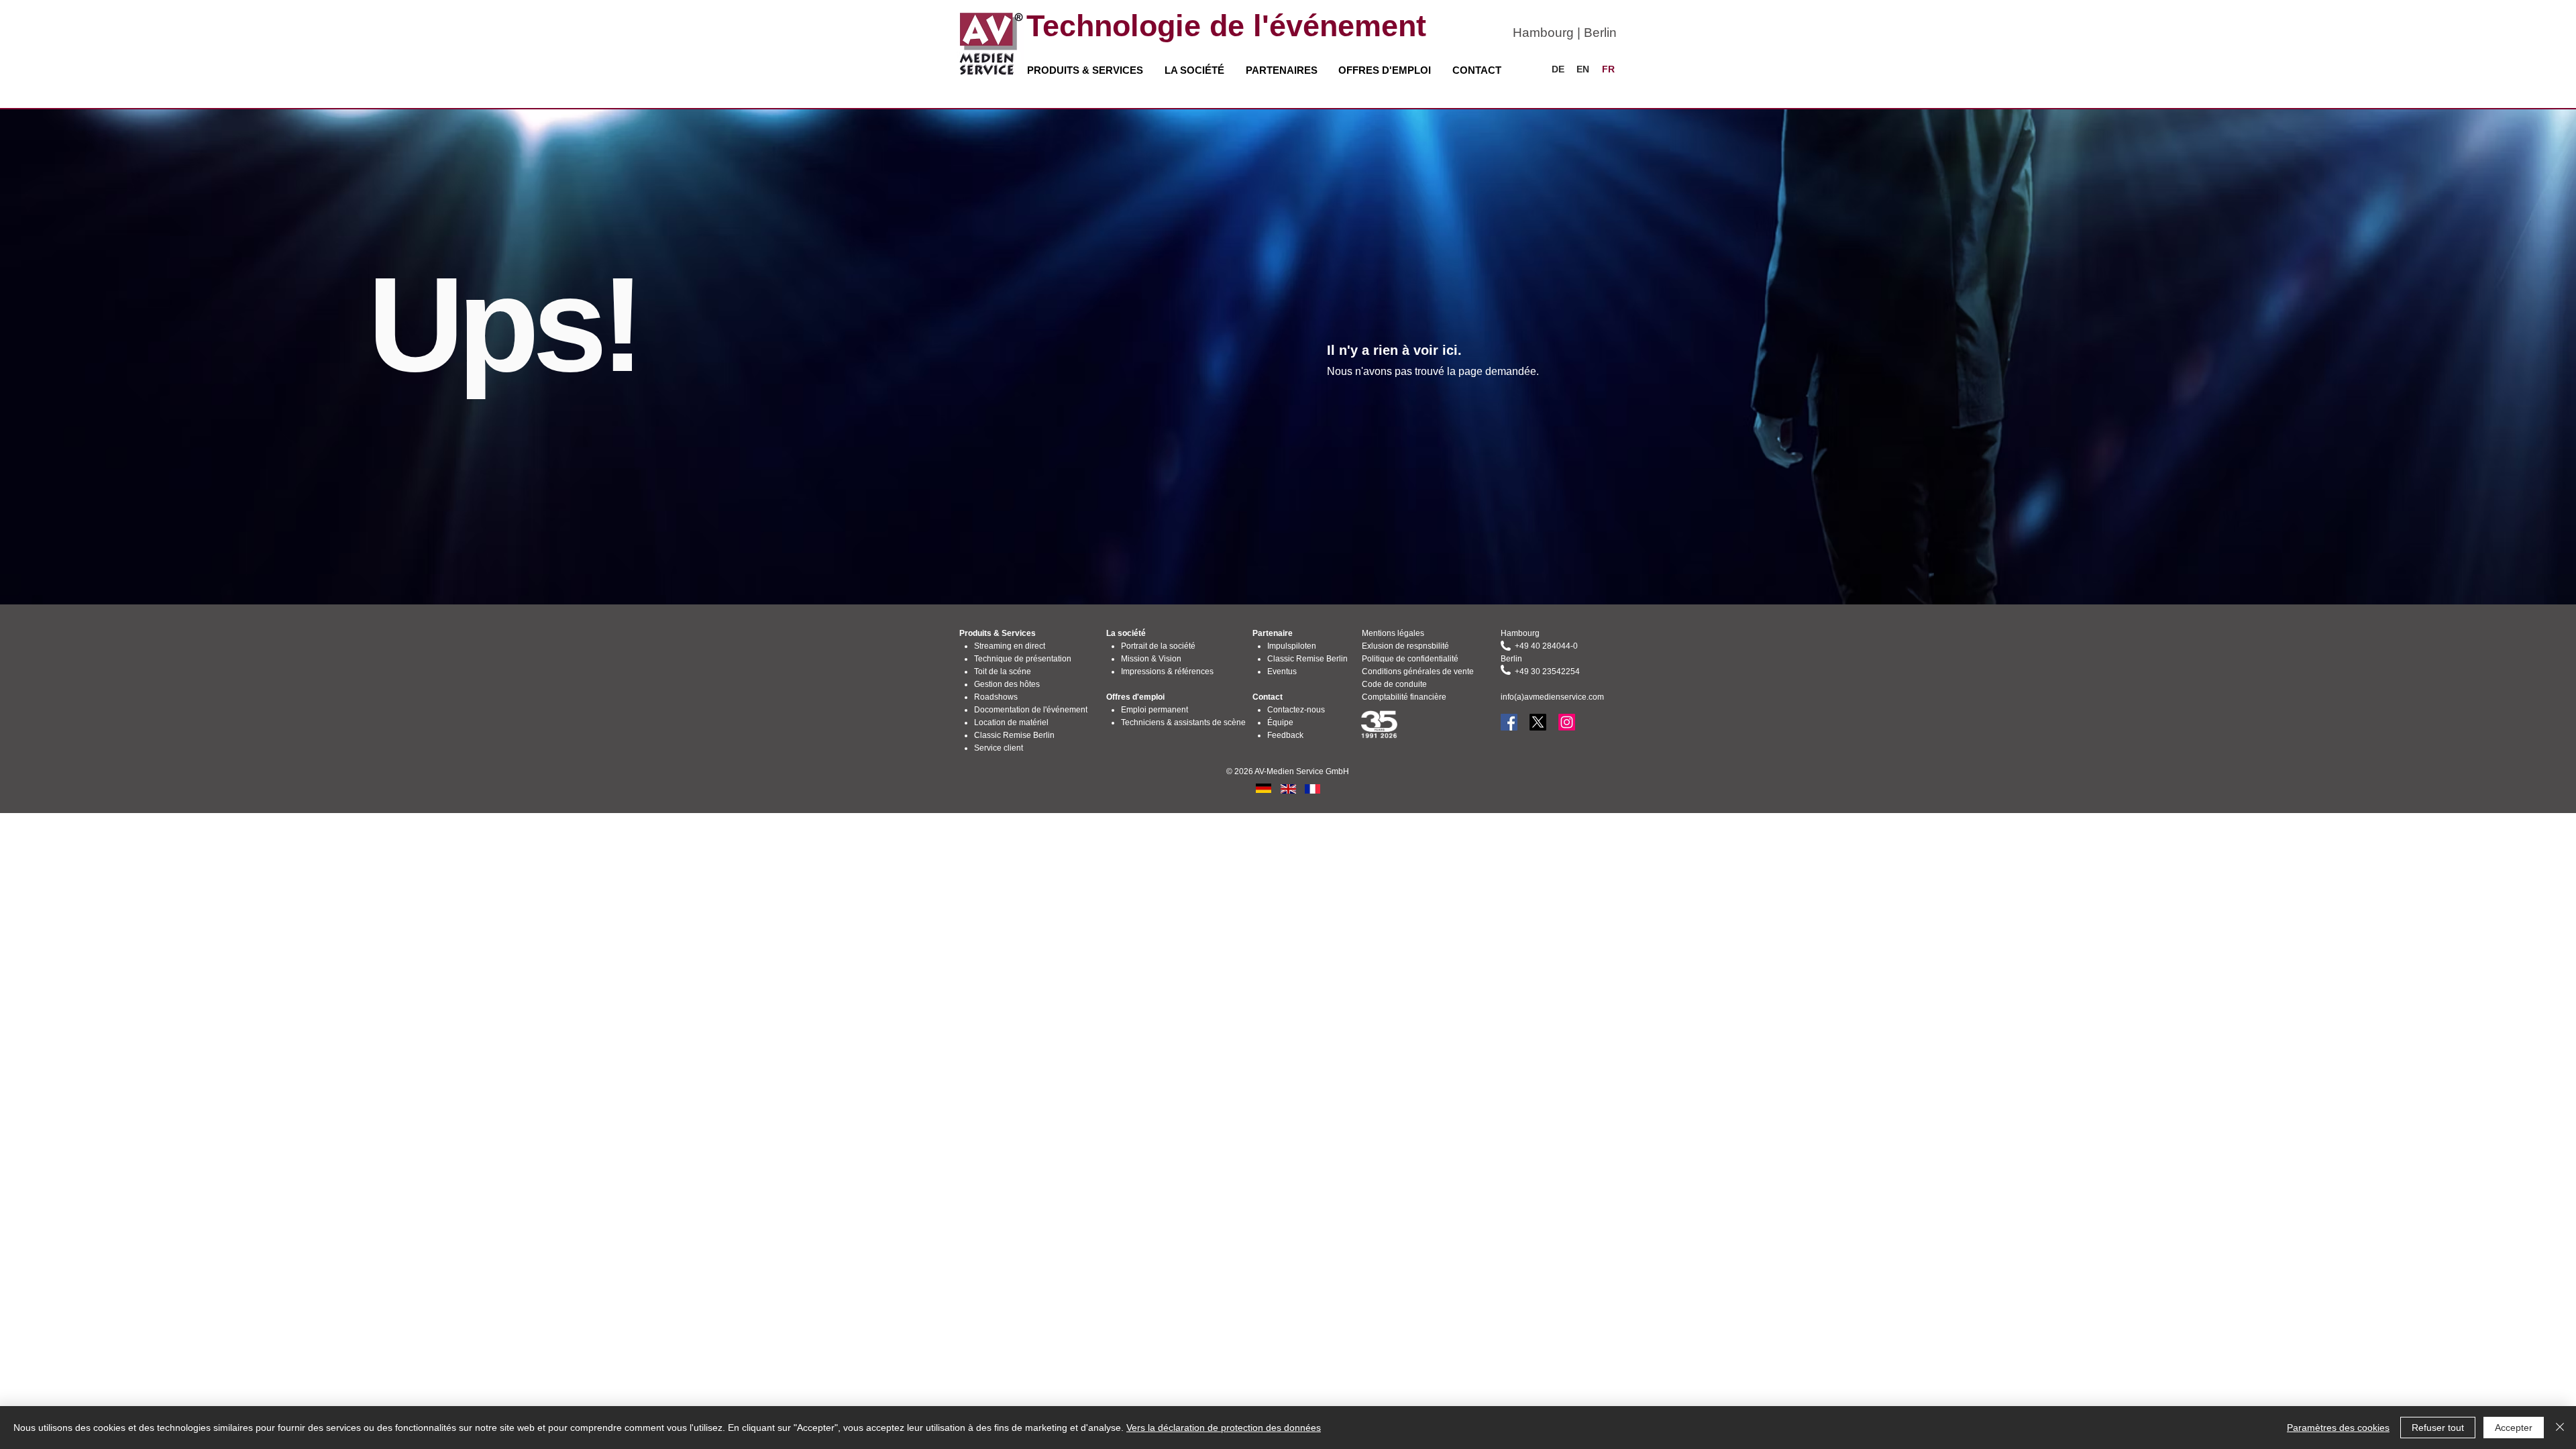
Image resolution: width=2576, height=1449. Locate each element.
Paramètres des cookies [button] (2338, 1428)
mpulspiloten (1293, 646)
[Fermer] (2560, 1428)
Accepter (2514, 1428)
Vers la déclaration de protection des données (1224, 1428)
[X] (1538, 722)
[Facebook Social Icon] (1509, 722)
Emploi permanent (1155, 710)
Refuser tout (2438, 1428)
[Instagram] (1567, 722)
